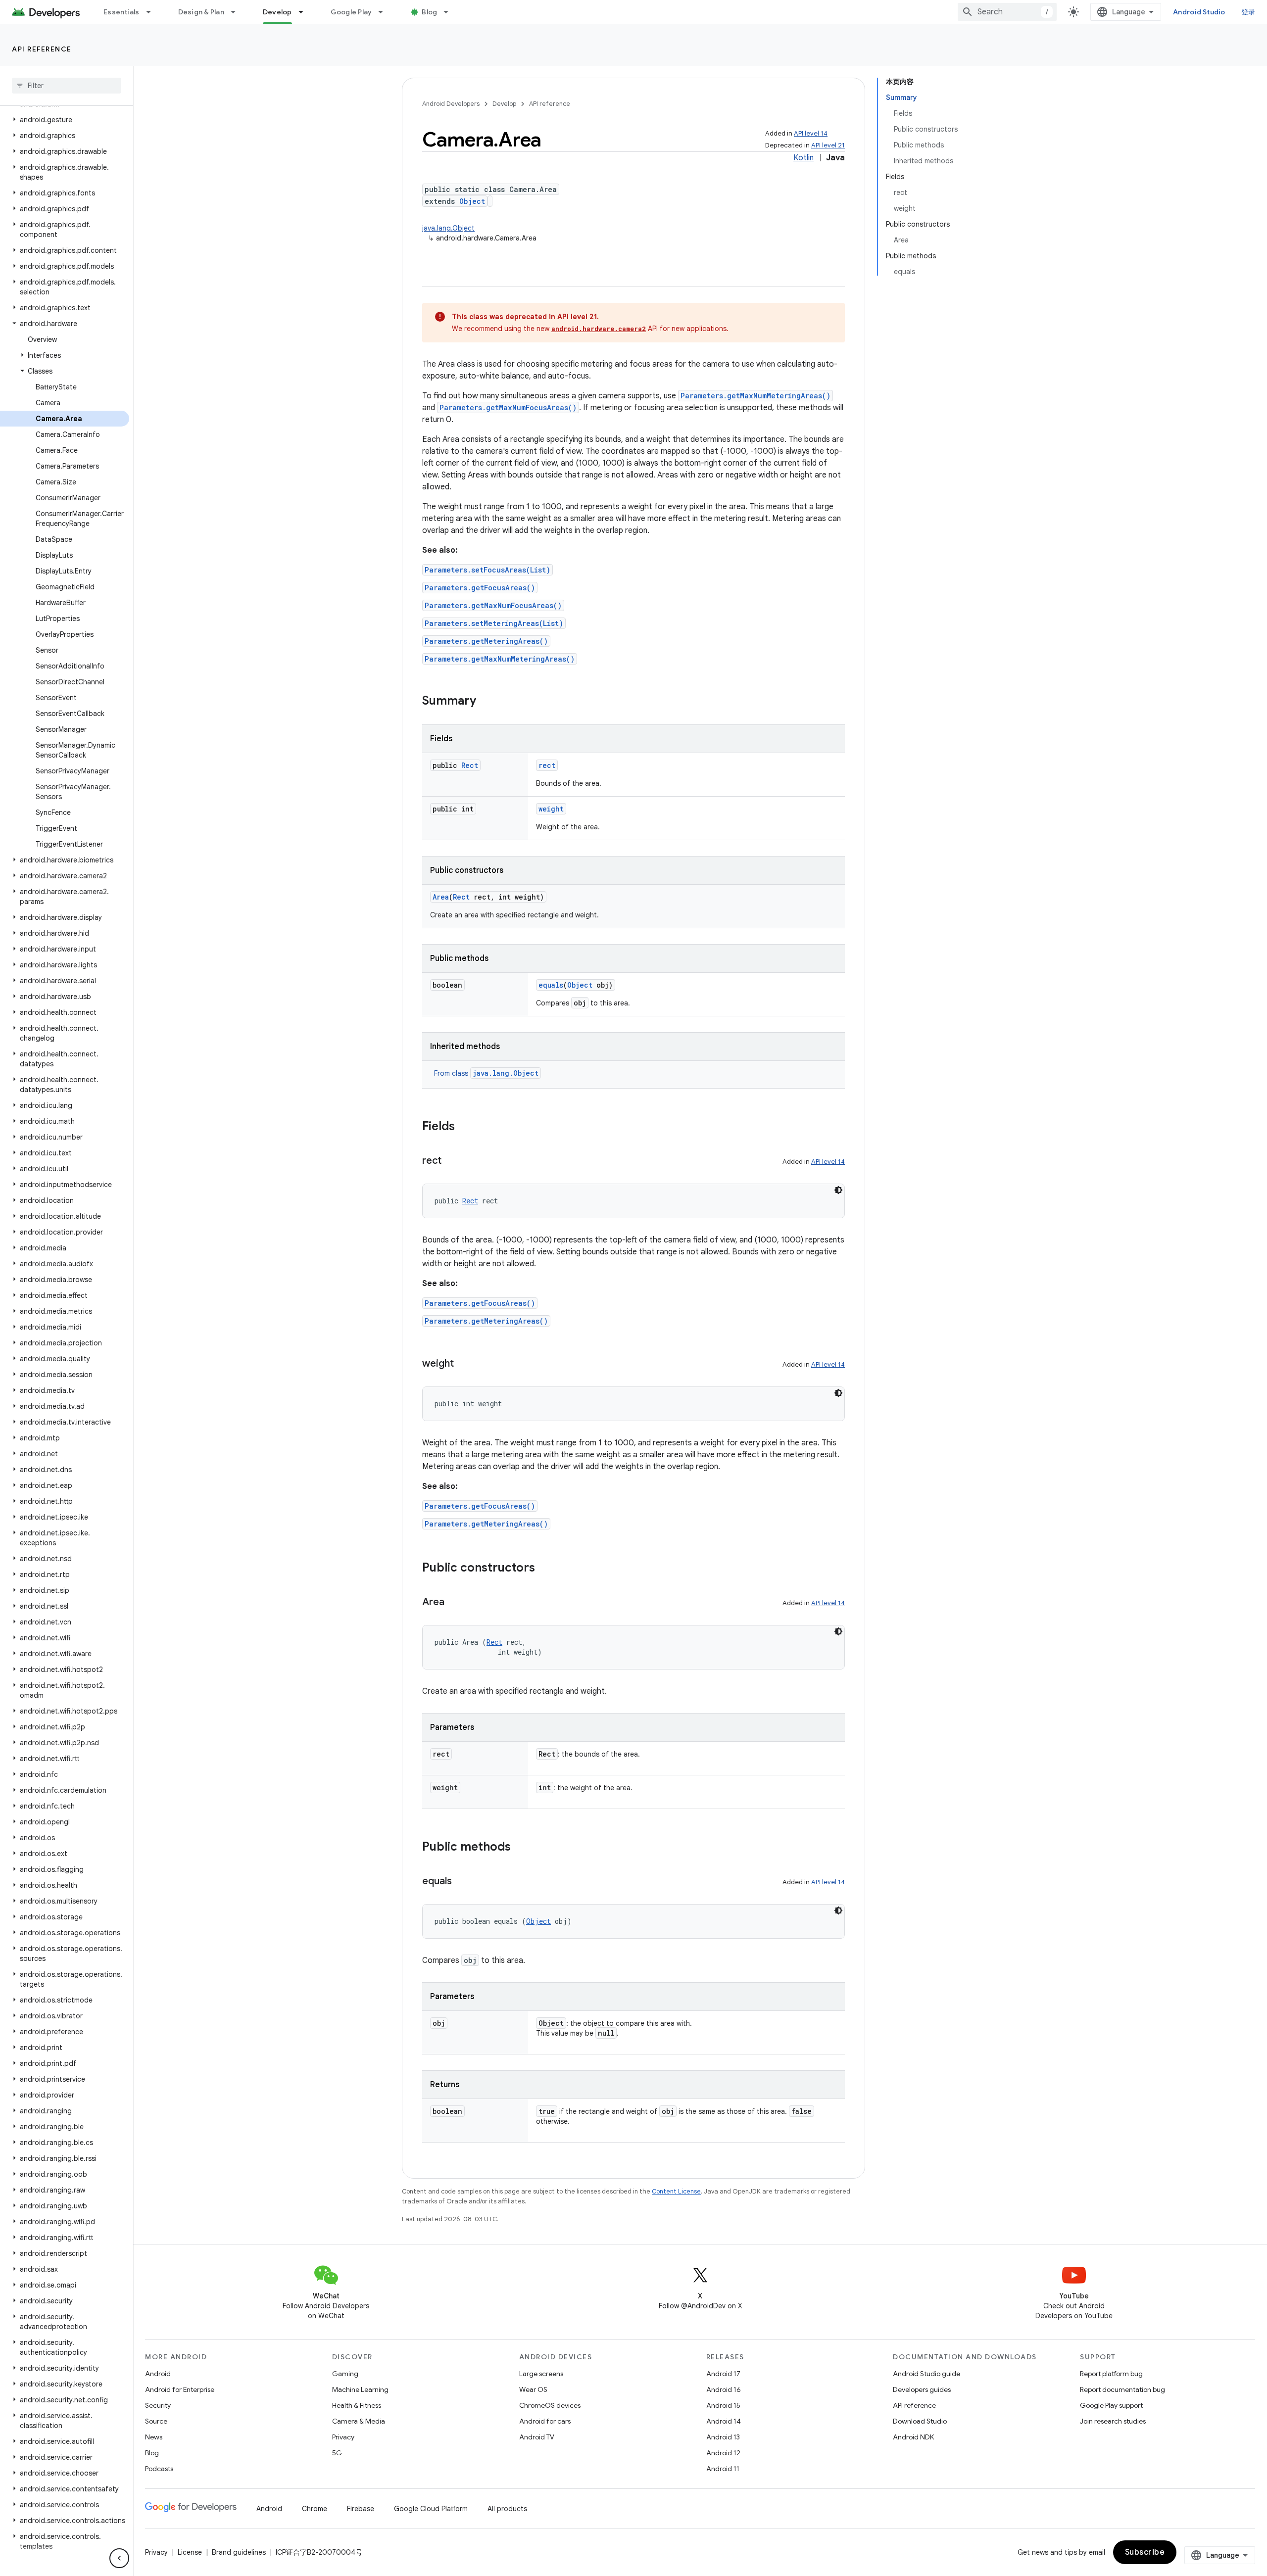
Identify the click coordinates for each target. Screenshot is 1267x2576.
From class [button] (486, 1073)
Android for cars (545, 2421)
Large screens (541, 2374)
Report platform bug (1111, 2374)
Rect (470, 765)
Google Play (351, 12)
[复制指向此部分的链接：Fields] (465, 1127)
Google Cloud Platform (431, 2509)
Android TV (537, 2437)
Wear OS (533, 2389)
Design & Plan (201, 12)
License (190, 2552)
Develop (277, 12)
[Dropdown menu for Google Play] (385, 12)
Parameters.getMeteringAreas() (486, 641)
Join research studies (1113, 2421)
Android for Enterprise (180, 2389)
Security (158, 2405)
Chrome (315, 2509)
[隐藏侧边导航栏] (119, 2558)
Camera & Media (359, 2421)
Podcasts (159, 2469)
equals (551, 985)
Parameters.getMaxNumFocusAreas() (508, 407)
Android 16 (724, 2389)
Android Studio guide (926, 2374)
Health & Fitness (357, 2405)
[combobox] (1007, 12)
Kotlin (804, 158)
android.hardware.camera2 (599, 329)
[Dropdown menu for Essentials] (153, 12)
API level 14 (811, 133)
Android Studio (1199, 12)
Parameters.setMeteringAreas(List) (494, 623)
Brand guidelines (239, 2552)
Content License (676, 2191)
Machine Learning (360, 2389)
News (154, 2437)
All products (507, 2509)
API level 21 (828, 145)
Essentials (122, 12)
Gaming (345, 2374)
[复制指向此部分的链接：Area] (454, 1603)
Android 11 (723, 2469)
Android (158, 2374)
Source (156, 2421)
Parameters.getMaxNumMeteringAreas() (755, 396)
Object (472, 201)
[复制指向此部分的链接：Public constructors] (545, 1569)
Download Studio (920, 2421)
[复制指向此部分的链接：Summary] (486, 702)
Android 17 (723, 2374)
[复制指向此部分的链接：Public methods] (521, 1848)
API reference (42, 49)
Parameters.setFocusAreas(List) (487, 570)
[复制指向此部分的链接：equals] (462, 1882)
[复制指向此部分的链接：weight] (464, 1364)
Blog (429, 12)
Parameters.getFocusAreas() (480, 588)
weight (551, 809)
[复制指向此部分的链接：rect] (451, 1161)
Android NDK (913, 2437)
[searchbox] (67, 86)
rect (547, 765)
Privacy (343, 2437)
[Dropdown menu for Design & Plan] (238, 12)
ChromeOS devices (550, 2405)
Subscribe (1145, 2552)
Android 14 (724, 2421)
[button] (65, 120)
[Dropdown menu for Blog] (450, 12)
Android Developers (451, 104)
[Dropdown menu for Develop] (305, 12)
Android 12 (723, 2453)
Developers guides (922, 2389)
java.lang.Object (448, 228)
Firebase (361, 2509)
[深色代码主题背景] (838, 1190)
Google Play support (1111, 2405)
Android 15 (723, 2405)
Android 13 (723, 2437)
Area (441, 897)
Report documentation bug (1122, 2389)
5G (337, 2453)
